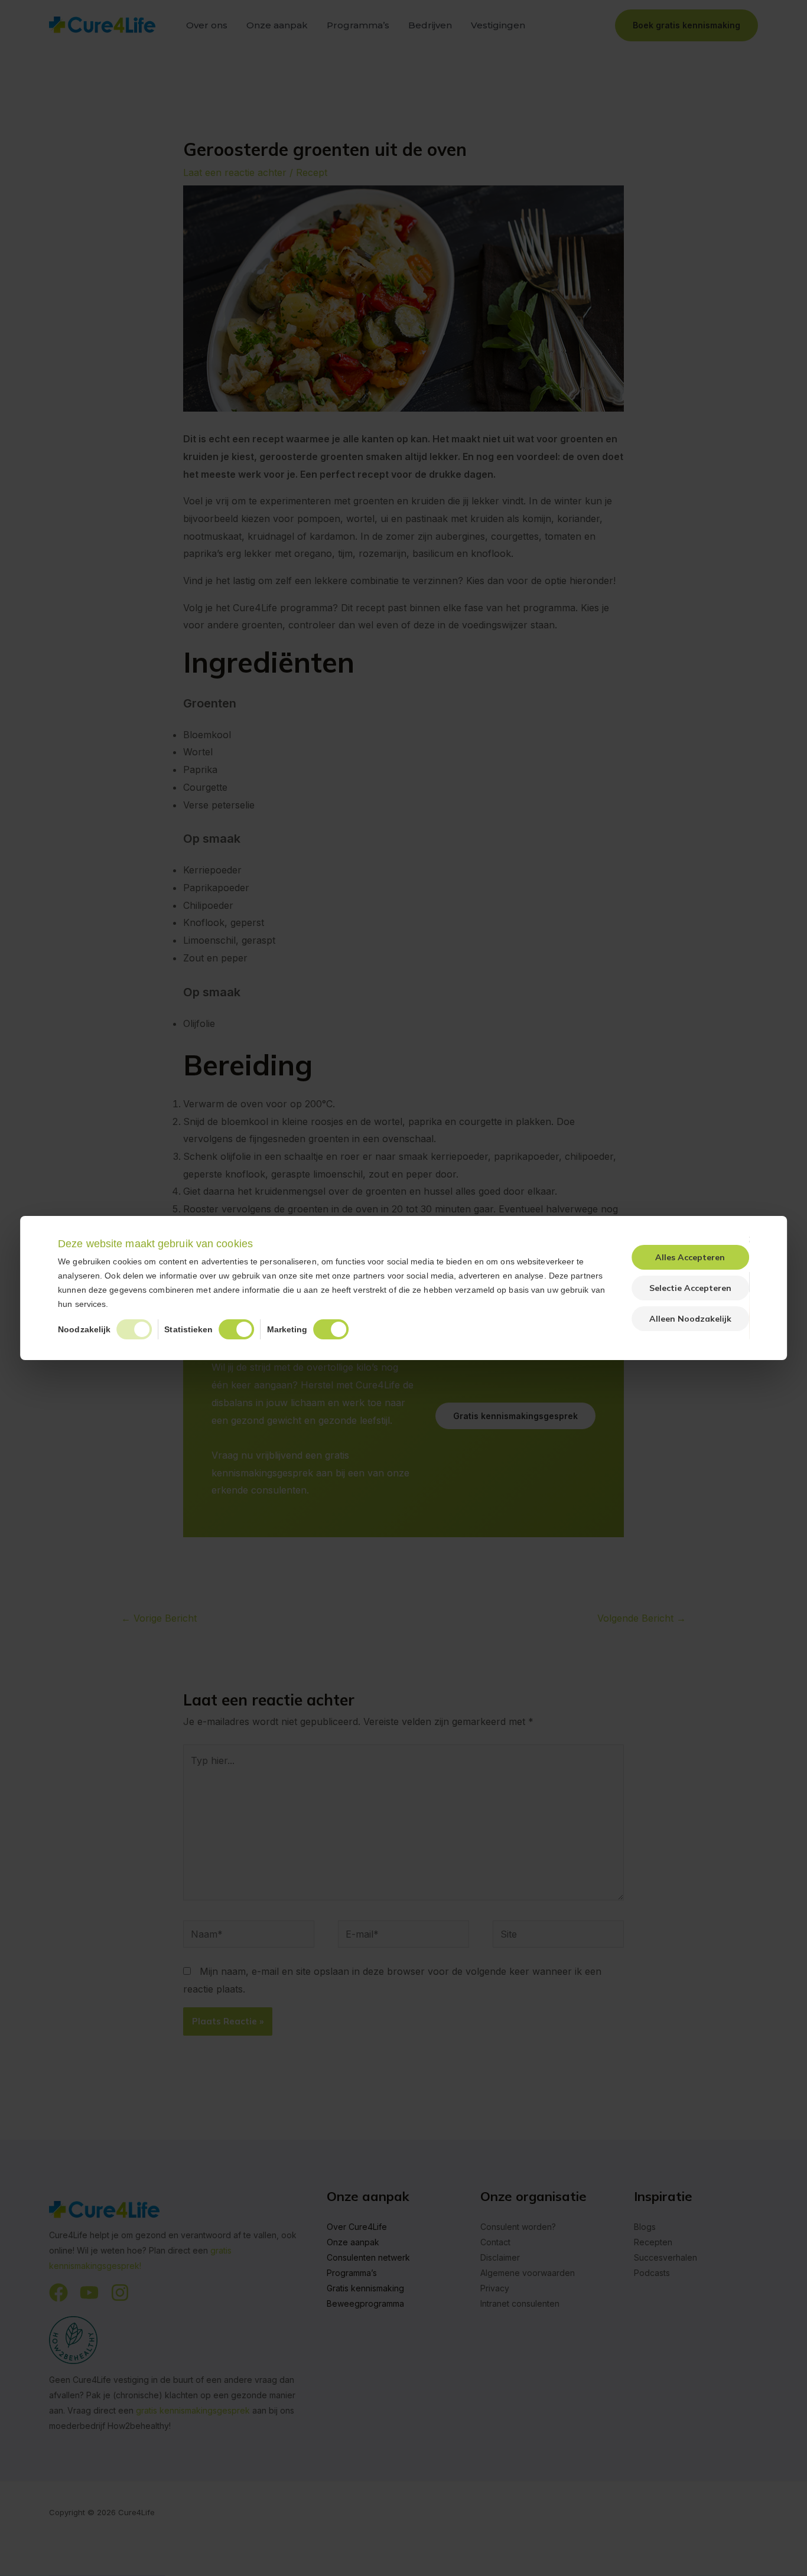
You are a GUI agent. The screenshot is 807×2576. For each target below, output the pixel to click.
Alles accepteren (690, 1257)
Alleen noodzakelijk (690, 1319)
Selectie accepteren (690, 1288)
